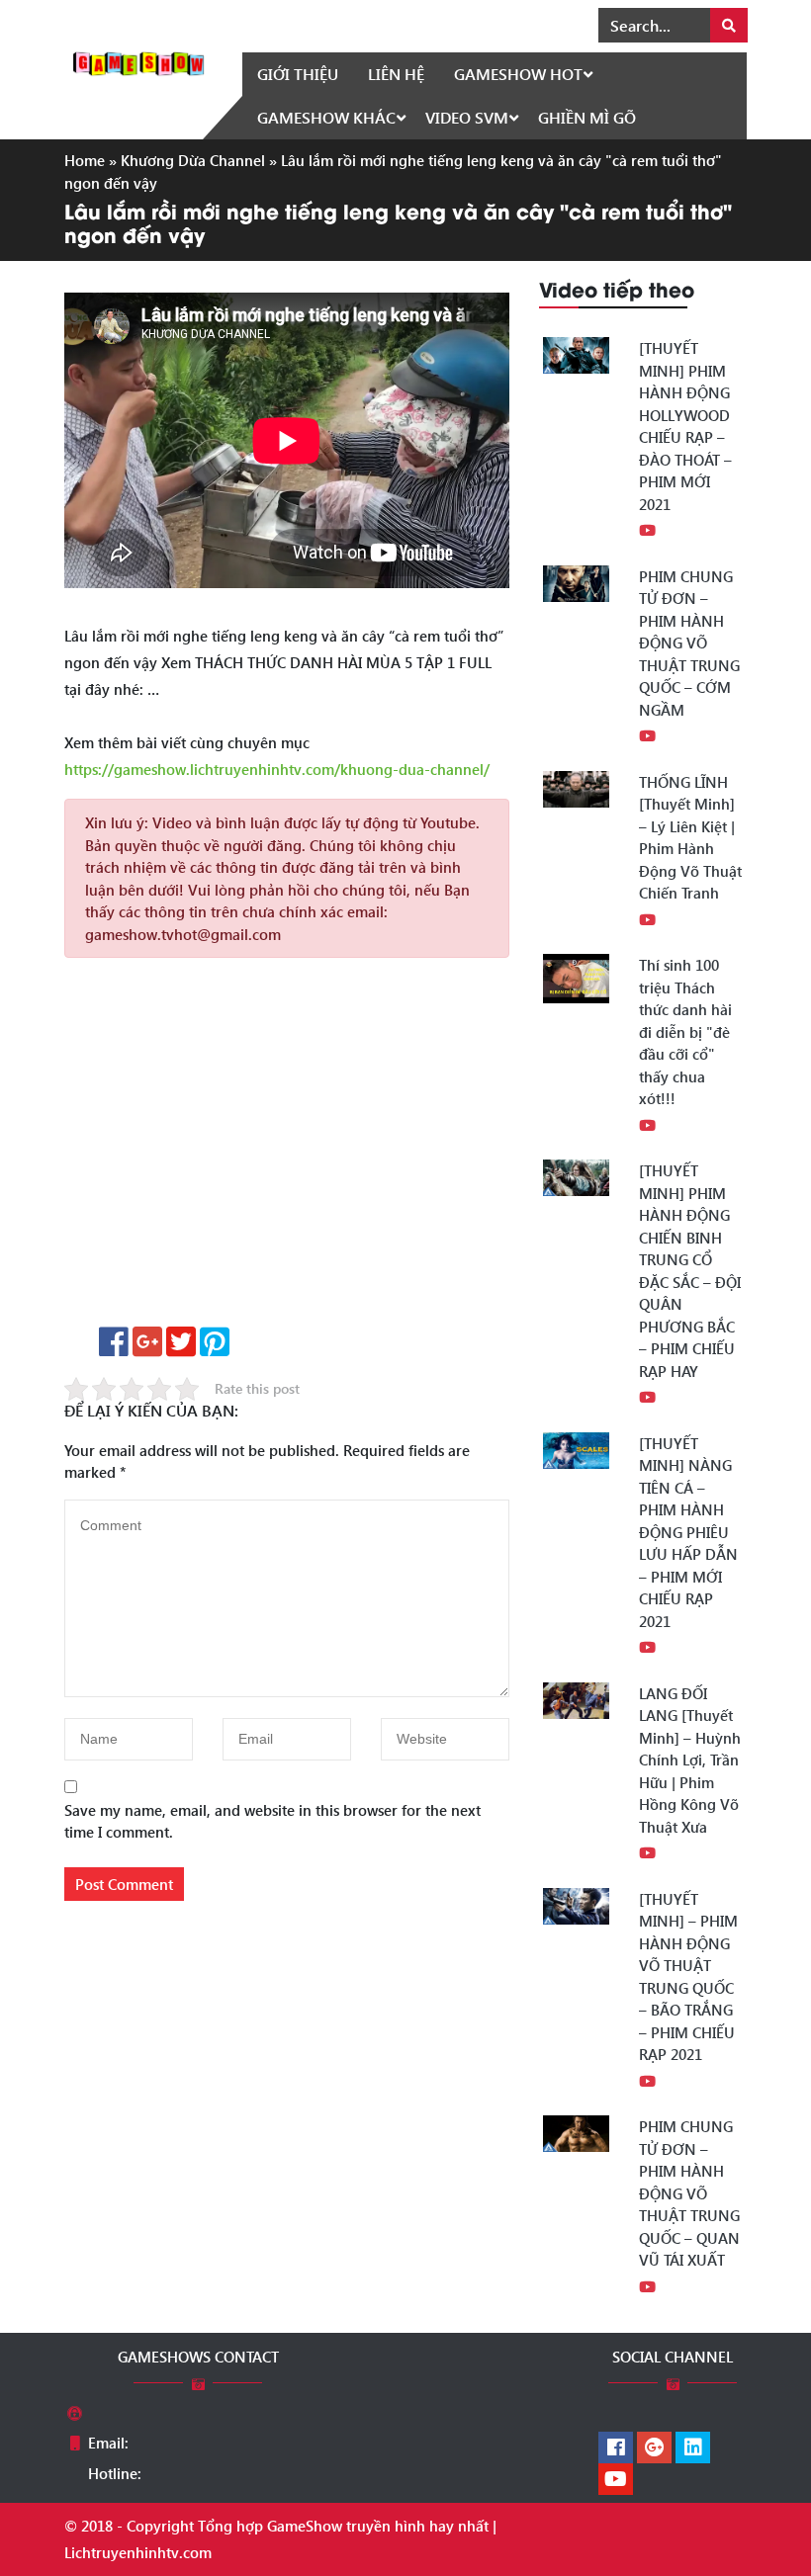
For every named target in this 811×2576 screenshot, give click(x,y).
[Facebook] (616, 2448)
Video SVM (467, 117)
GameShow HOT (518, 74)
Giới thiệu (298, 74)
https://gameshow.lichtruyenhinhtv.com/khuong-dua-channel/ (277, 769)
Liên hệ (396, 74)
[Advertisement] (287, 1149)
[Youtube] (616, 2480)
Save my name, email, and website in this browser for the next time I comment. (272, 1821)
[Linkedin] (693, 2448)
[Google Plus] (654, 2448)
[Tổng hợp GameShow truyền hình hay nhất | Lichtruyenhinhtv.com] (138, 61)
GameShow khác (326, 117)
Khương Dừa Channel (193, 160)
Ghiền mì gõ (587, 117)
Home (85, 160)
